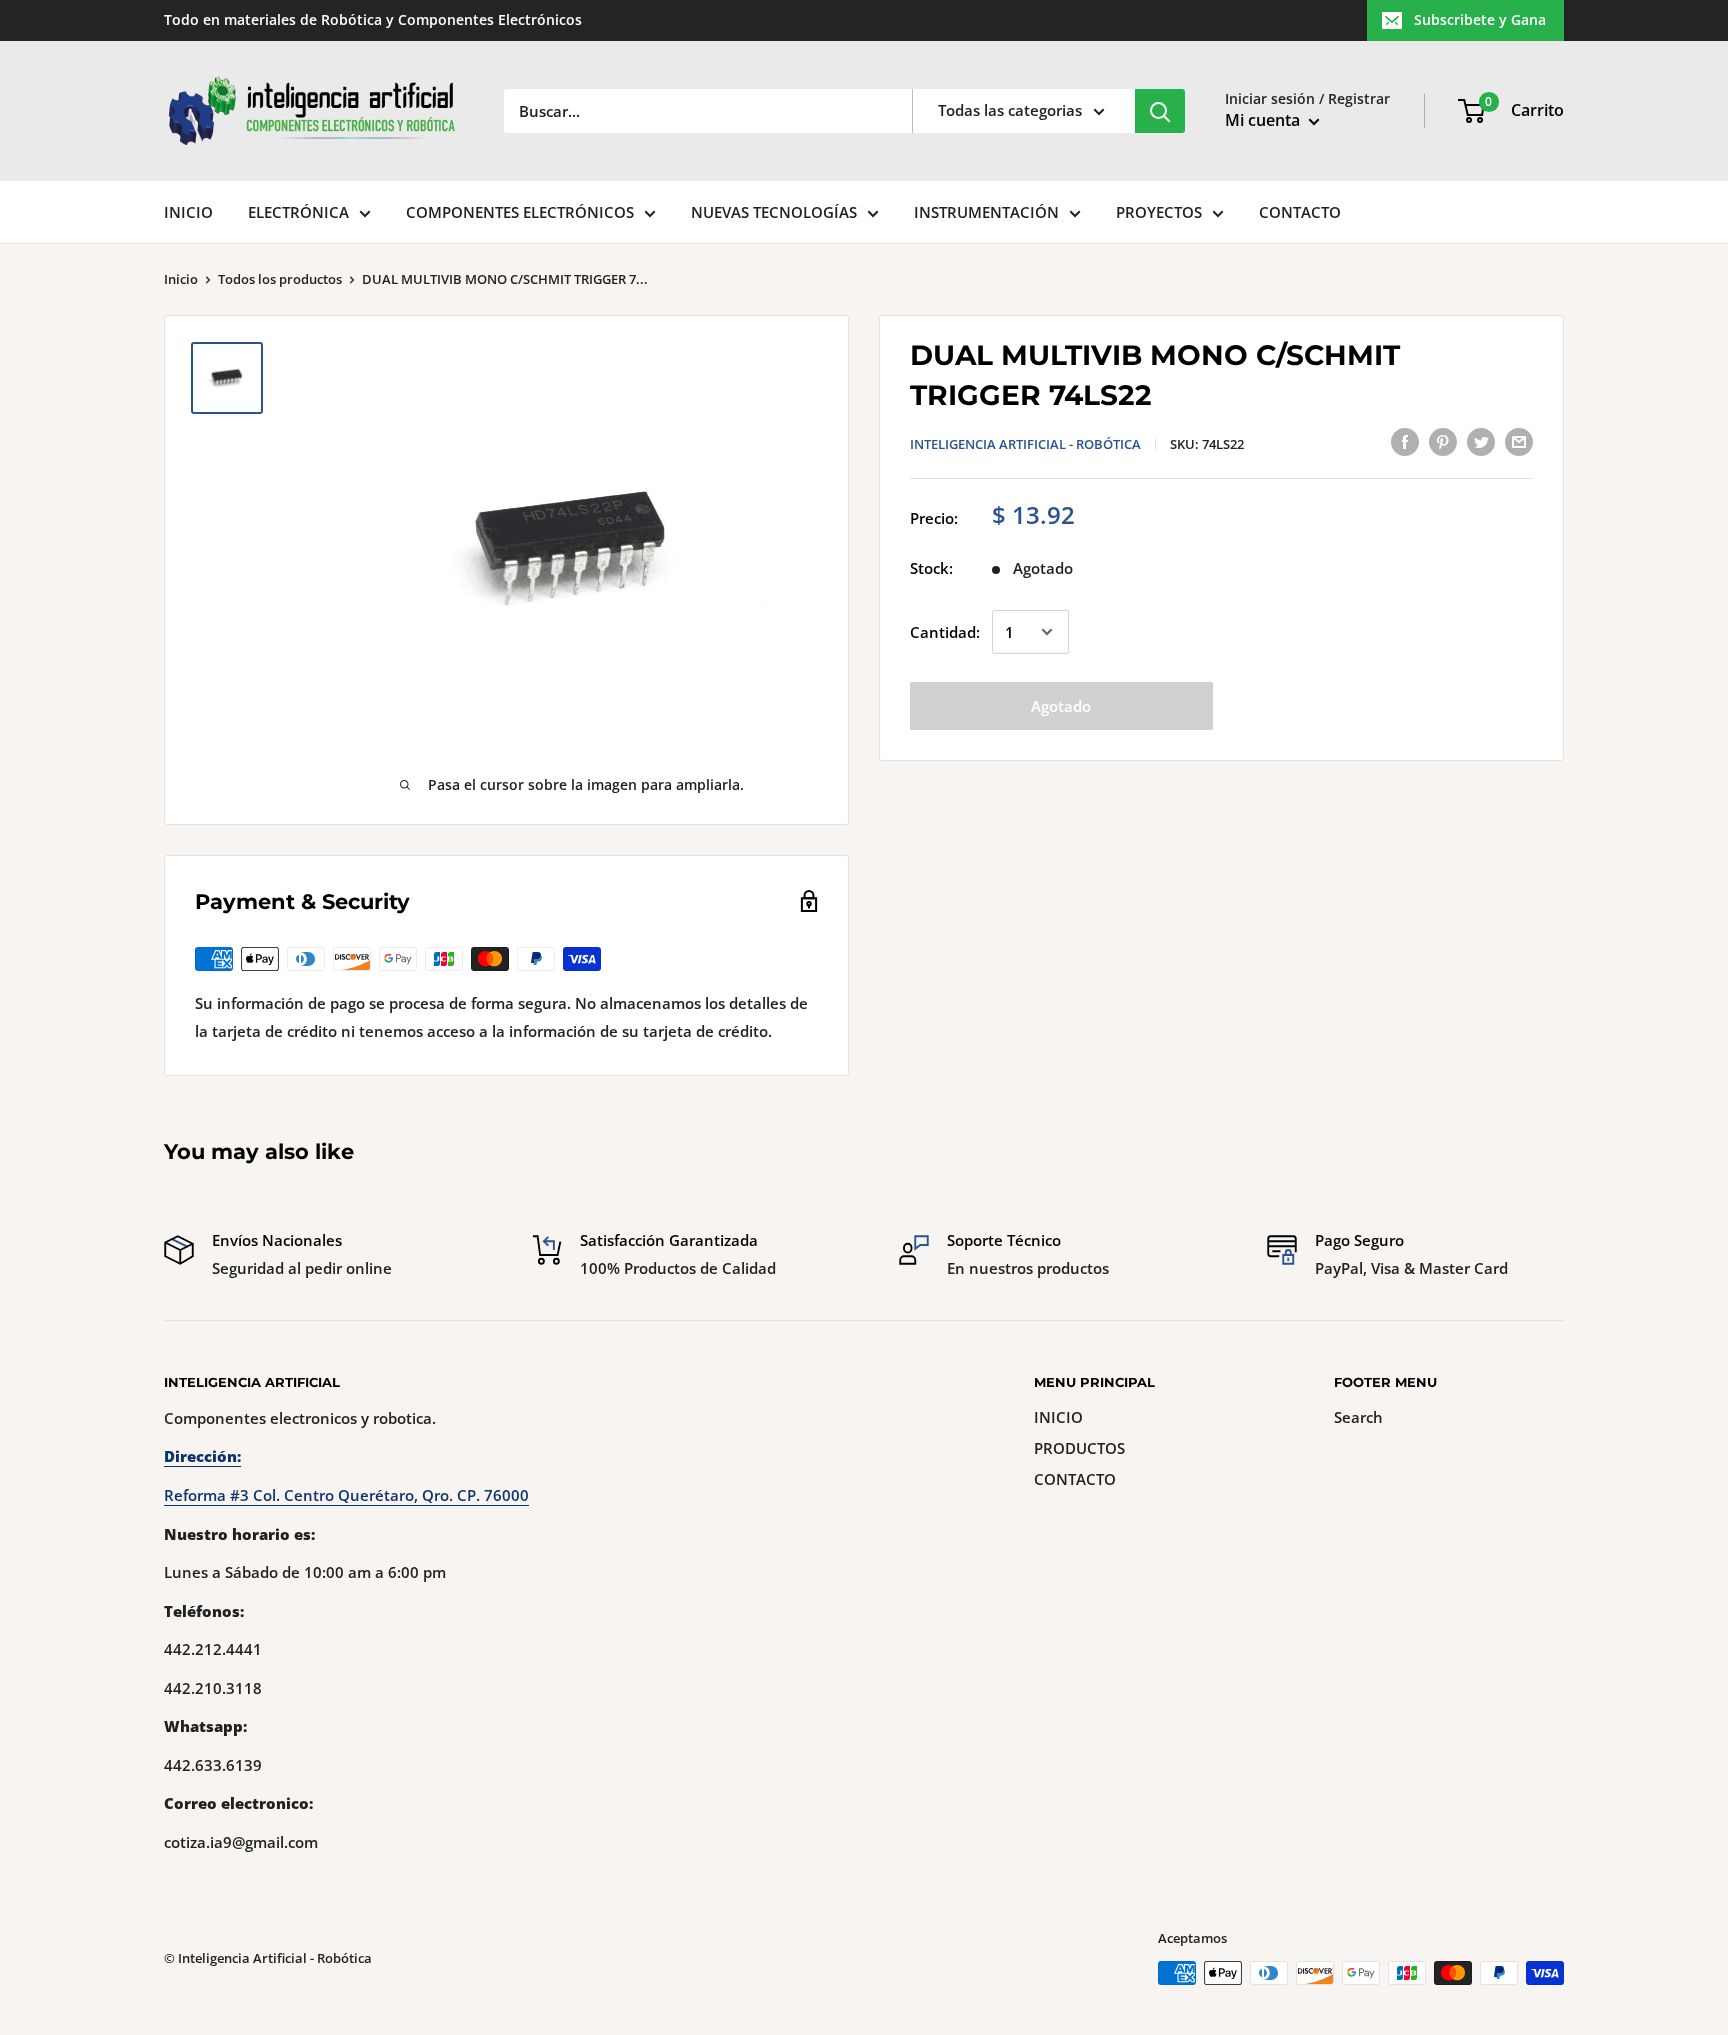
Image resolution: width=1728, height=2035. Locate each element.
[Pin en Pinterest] (1443, 441)
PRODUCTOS (1079, 1448)
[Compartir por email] (1519, 441)
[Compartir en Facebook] (1405, 441)
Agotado (1061, 706)
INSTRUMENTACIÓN (986, 212)
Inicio (181, 279)
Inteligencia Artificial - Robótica (1025, 444)
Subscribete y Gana (1480, 19)
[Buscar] (1160, 111)
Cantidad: (945, 632)
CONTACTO (1300, 212)
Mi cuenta (1264, 120)
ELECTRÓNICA (298, 212)
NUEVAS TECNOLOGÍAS (774, 212)
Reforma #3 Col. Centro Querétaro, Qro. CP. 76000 (346, 1495)
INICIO (188, 212)
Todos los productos (280, 279)
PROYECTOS (1159, 212)
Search (1358, 1417)
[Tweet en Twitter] (1481, 441)
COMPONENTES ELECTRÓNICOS (520, 212)
